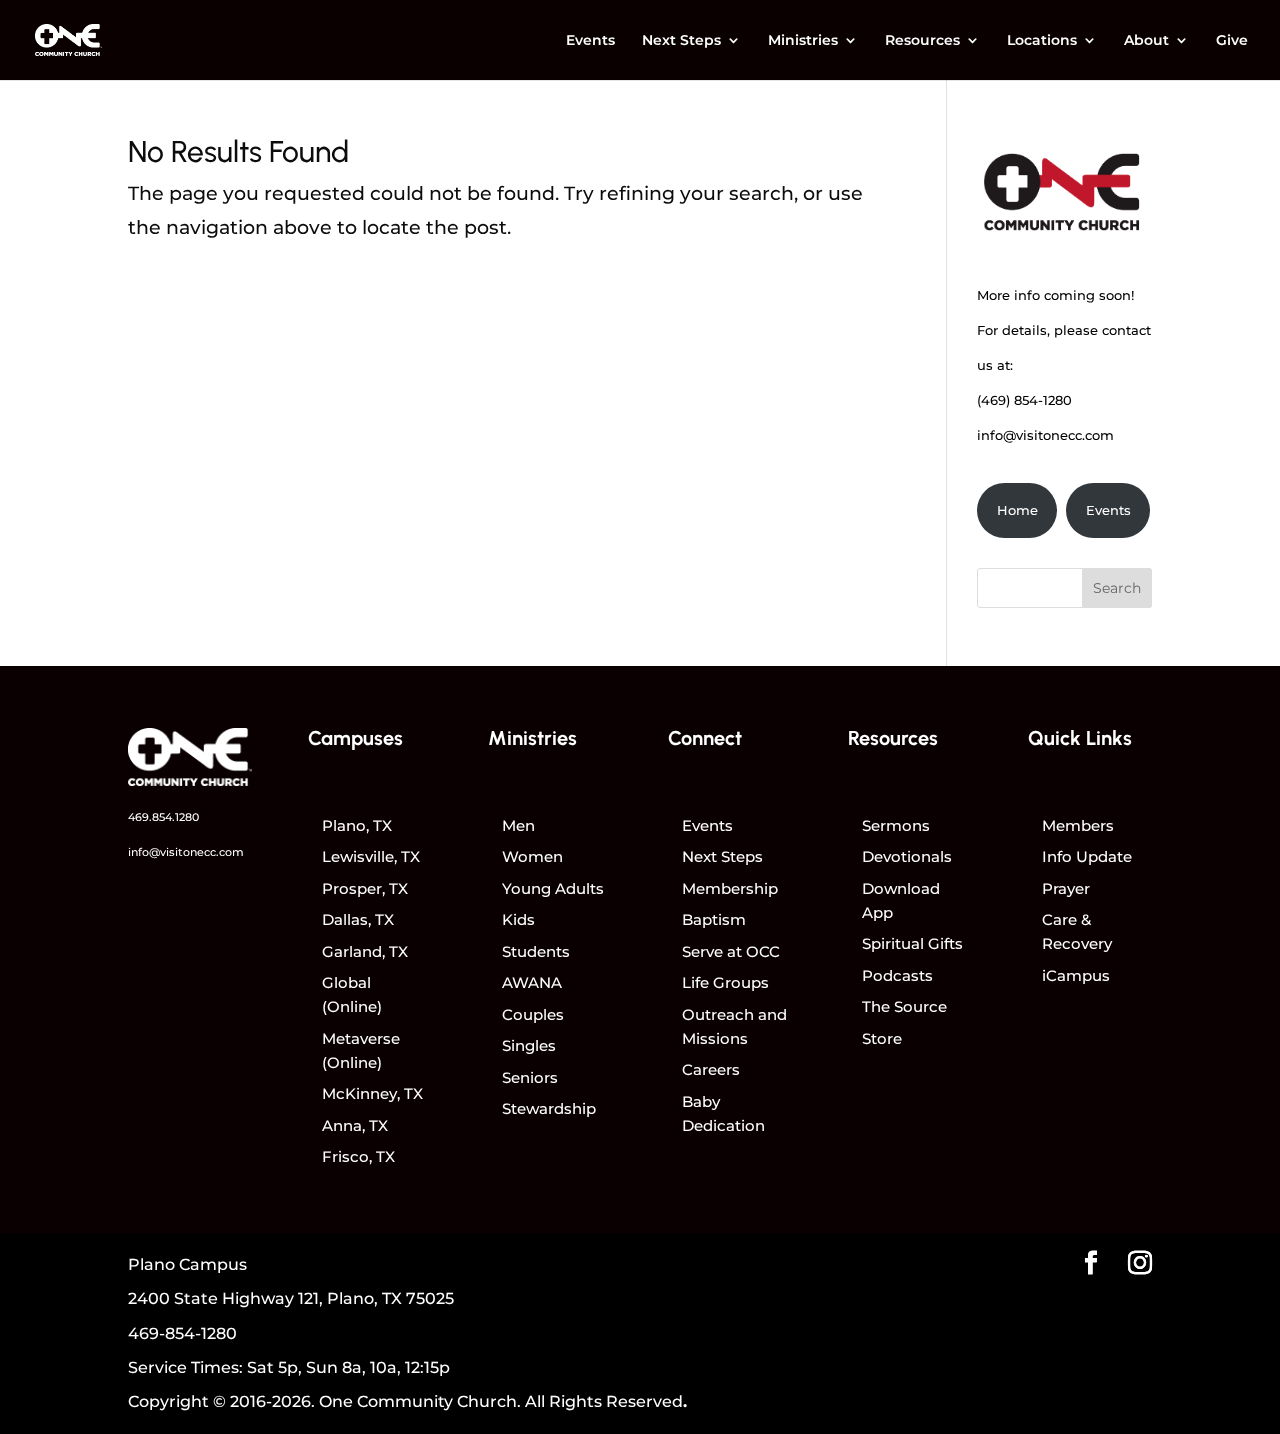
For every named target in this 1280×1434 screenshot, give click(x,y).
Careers (711, 1069)
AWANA (532, 982)
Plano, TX (357, 825)
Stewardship (549, 1108)
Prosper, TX (365, 888)
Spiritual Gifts (912, 943)
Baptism (714, 919)
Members (1078, 825)
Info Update (1087, 856)
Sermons (896, 825)
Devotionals (907, 856)
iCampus (1076, 975)
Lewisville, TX (371, 856)
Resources (922, 41)
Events (590, 41)
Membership (730, 888)
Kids (518, 919)
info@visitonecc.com (1045, 435)
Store (882, 1038)
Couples (533, 1014)
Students (536, 951)
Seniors (530, 1077)
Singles (529, 1045)
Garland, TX (365, 951)
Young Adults (553, 888)
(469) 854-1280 (1024, 400)
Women (532, 856)
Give (1232, 41)
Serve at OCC (731, 951)
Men (518, 825)
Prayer (1066, 888)
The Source (904, 1006)
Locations (1042, 41)
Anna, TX (355, 1125)
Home (1017, 510)
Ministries (803, 41)
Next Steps (681, 41)
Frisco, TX (358, 1156)
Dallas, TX (358, 919)
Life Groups (725, 982)
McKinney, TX (372, 1093)
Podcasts (897, 975)
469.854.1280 (163, 817)
